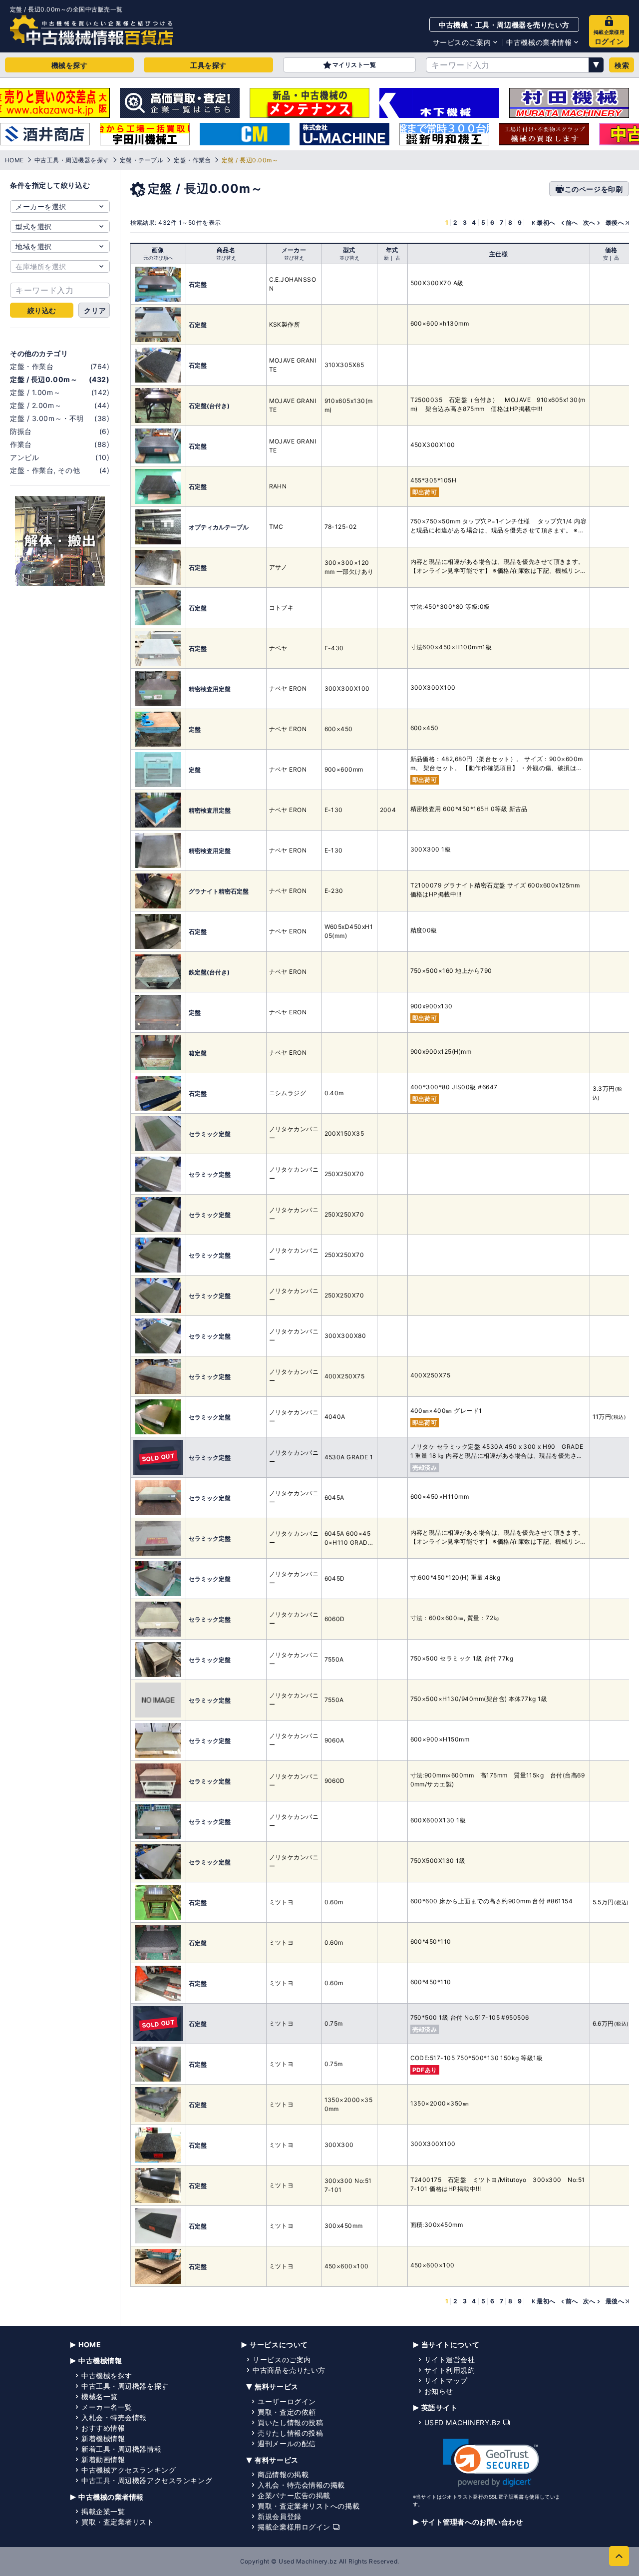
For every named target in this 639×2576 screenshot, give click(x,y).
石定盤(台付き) (209, 406)
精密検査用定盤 (210, 689)
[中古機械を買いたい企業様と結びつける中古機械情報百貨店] (92, 30)
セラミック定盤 (210, 1134)
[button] (491, 2463)
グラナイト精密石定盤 (219, 891)
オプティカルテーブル (219, 527)
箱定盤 (198, 1053)
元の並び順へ (158, 258)
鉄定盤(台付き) (209, 972)
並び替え (226, 258)
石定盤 (198, 284)
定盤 (195, 729)
